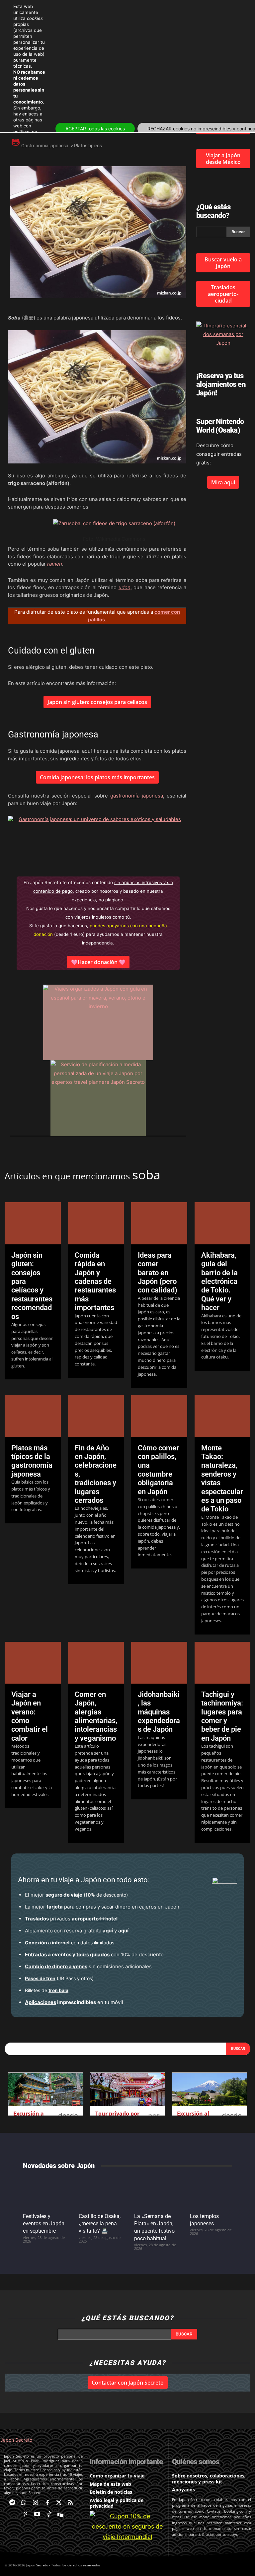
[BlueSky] (61, 2514)
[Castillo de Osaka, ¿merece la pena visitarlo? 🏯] (100, 2193)
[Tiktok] (49, 2514)
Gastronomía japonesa (45, 146)
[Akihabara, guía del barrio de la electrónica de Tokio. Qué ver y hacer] (223, 1223)
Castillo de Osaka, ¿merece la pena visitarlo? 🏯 (100, 2224)
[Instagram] (35, 2503)
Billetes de (47, 1990)
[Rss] (71, 2503)
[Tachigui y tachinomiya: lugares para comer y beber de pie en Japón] (223, 1663)
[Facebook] (47, 2503)
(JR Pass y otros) (59, 1978)
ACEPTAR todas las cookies (95, 129)
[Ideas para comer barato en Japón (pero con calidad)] (159, 1223)
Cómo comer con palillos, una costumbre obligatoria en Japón (158, 1470)
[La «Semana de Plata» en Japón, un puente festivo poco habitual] (155, 2193)
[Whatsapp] (24, 2503)
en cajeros (101, 1907)
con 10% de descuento (94, 1954)
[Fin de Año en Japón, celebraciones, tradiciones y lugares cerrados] (96, 1416)
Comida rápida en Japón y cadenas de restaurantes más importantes (95, 1281)
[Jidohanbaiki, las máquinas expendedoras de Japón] (159, 1663)
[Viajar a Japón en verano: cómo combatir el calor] (33, 1663)
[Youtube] (37, 2514)
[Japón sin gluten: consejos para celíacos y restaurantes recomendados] (33, 1223)
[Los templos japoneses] (211, 2193)
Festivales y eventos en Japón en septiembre (44, 2224)
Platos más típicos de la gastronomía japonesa (32, 1461)
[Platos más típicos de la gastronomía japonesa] (33, 1416)
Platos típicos (88, 146)
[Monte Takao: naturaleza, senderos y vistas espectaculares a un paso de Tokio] (223, 1416)
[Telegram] (12, 2503)
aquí (108, 1931)
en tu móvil (74, 2002)
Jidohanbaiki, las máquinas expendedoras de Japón (159, 1712)
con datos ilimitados (70, 1943)
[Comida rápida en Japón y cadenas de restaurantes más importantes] (96, 1223)
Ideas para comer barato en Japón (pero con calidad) (158, 1273)
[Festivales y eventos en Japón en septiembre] (44, 2193)
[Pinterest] (25, 2514)
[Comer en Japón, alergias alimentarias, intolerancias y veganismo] (96, 1663)
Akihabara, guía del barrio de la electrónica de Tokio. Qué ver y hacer (219, 1281)
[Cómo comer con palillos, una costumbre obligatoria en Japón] (159, 1416)
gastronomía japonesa (137, 796)
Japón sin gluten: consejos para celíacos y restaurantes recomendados (32, 1286)
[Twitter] (59, 2503)
